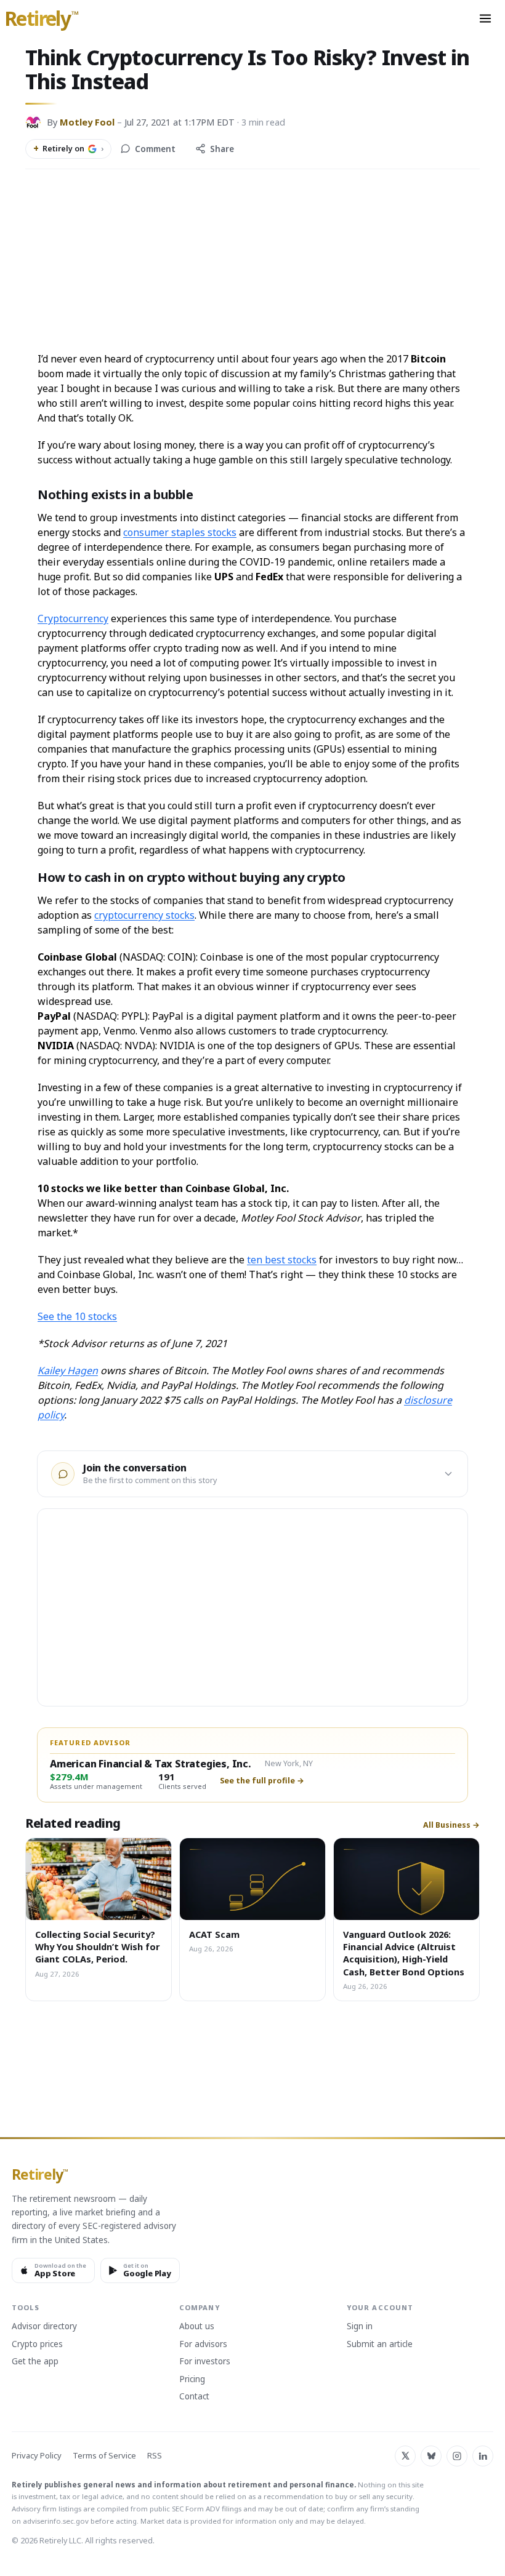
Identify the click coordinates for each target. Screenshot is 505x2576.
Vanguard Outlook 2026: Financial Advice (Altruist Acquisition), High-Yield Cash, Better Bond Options (404, 1953)
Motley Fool (87, 122)
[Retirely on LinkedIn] (483, 2456)
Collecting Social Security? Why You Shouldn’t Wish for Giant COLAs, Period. (97, 1947)
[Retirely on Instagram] (457, 2456)
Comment (155, 149)
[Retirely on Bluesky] (431, 2456)
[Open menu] (485, 18)
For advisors (203, 2345)
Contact (194, 2397)
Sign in (360, 2327)
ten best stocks (282, 1260)
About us (197, 2327)
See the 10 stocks (77, 1316)
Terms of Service (104, 2456)
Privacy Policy (37, 2456)
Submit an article (380, 2345)
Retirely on (68, 148)
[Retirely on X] (405, 2456)
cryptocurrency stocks (144, 915)
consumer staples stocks (180, 532)
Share (222, 149)
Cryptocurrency (73, 618)
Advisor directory (44, 2327)
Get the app (35, 2362)
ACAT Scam (214, 1934)
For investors (205, 2362)
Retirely (42, 19)
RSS (155, 2456)
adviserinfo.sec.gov (56, 2521)
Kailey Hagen (68, 1370)
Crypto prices (37, 2345)
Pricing (192, 2380)
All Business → (451, 1825)
